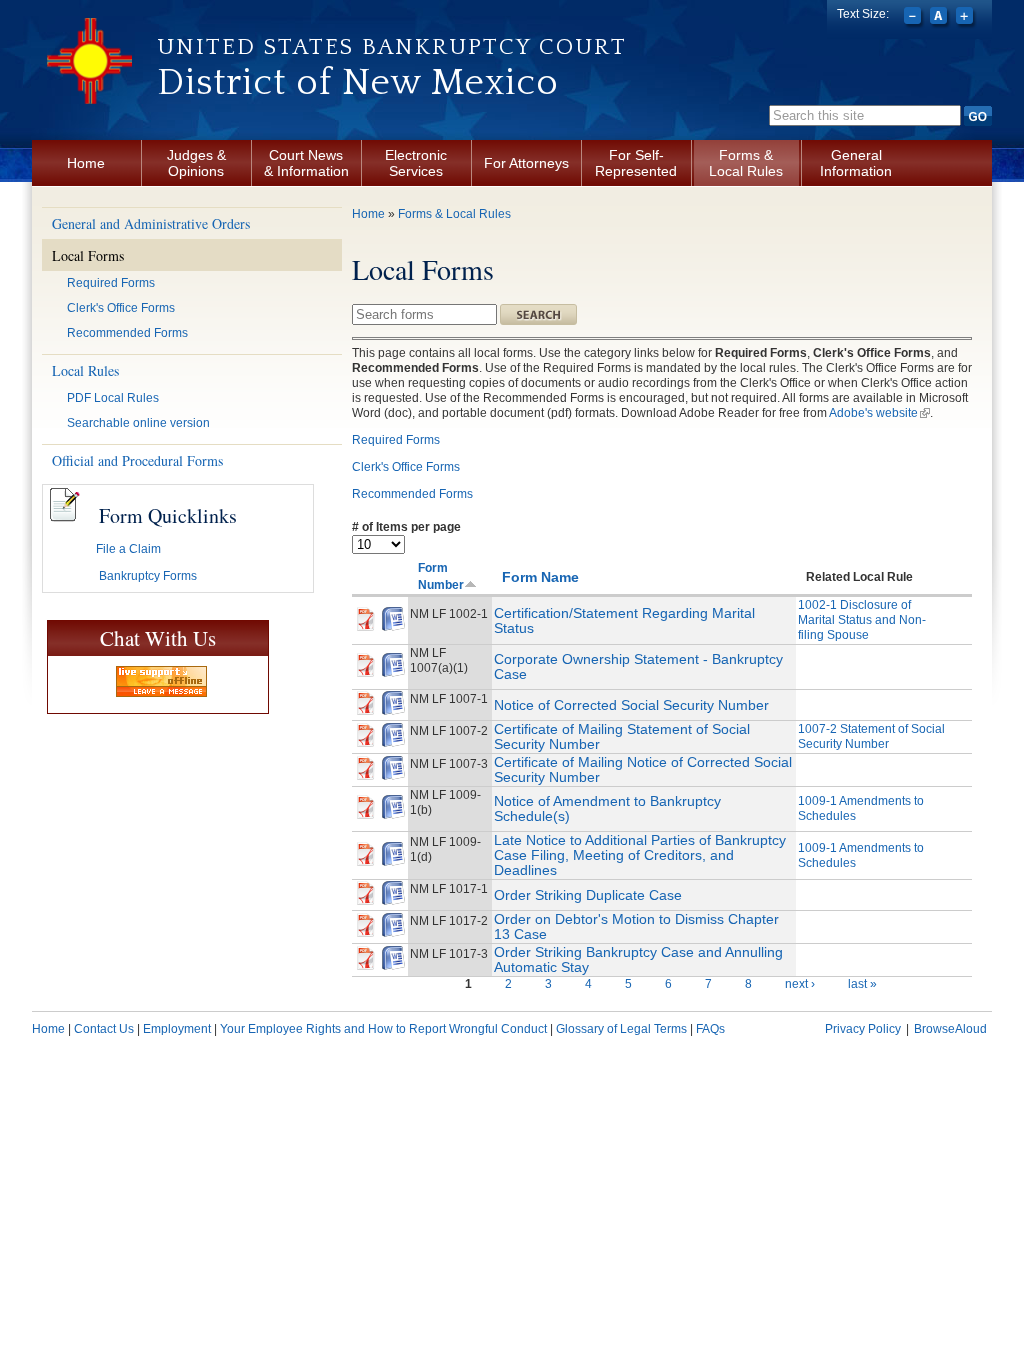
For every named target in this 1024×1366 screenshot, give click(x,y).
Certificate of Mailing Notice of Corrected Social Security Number (643, 769)
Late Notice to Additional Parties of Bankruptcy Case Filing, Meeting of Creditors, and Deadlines (640, 855)
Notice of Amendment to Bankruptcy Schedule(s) (607, 808)
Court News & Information (306, 163)
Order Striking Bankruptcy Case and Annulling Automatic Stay (638, 959)
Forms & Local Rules (746, 163)
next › (800, 984)
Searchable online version (138, 423)
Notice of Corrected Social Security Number (631, 705)
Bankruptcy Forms (148, 576)
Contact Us (104, 1029)
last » (862, 984)
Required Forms (111, 283)
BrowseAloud (950, 1029)
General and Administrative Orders (151, 223)
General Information (856, 163)
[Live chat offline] (161, 681)
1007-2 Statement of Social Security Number (871, 736)
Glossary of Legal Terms (621, 1029)
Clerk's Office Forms (121, 308)
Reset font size (940, 18)
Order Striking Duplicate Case (588, 895)
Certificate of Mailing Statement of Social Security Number (622, 736)
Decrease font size (914, 18)
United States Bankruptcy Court (392, 47)
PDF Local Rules (113, 398)
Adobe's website (879, 413)
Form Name (540, 577)
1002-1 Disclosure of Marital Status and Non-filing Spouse (862, 620)
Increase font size (966, 18)
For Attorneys (526, 163)
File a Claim (128, 549)
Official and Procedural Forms (137, 460)
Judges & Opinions (196, 163)
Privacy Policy (863, 1029)
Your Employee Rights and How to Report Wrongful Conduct (383, 1029)
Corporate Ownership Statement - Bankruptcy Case (638, 666)
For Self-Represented (636, 163)
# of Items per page (406, 527)
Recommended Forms (127, 333)
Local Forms (88, 255)
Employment (177, 1029)
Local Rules (85, 370)
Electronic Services (416, 163)
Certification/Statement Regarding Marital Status (624, 620)
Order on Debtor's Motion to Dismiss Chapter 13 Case (636, 926)
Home (86, 163)
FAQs (710, 1029)
